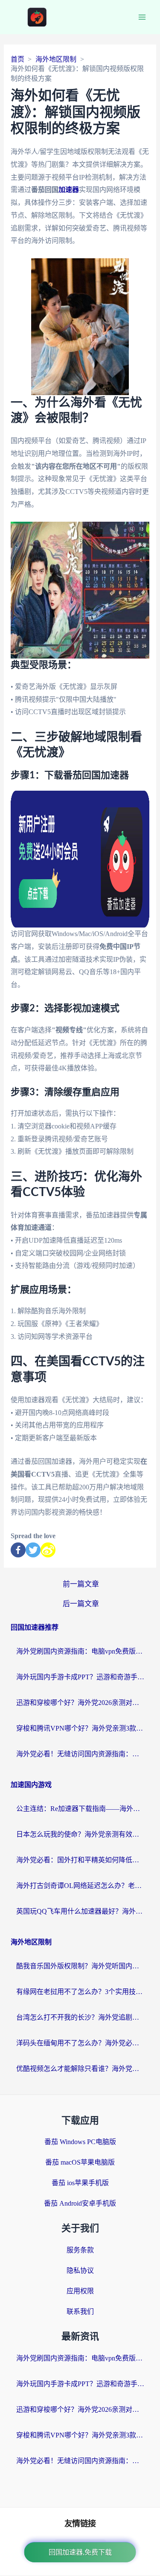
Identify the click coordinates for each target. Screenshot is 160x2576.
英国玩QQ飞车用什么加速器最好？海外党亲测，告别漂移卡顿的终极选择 (80, 1911)
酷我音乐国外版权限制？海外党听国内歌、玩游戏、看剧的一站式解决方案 (80, 1966)
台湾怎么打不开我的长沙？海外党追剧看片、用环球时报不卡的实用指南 (80, 2017)
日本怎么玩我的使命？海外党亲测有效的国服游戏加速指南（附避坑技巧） (80, 1834)
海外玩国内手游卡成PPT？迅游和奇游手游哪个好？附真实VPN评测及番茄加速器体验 (80, 1677)
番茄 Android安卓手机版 (80, 2203)
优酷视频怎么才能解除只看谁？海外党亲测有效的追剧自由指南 (80, 2069)
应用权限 (80, 2291)
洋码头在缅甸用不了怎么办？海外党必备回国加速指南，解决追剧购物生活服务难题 (80, 2043)
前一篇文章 (81, 1584)
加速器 (69, 190)
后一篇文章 (81, 1604)
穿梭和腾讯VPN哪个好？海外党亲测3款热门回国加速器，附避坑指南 (80, 1728)
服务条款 (80, 2250)
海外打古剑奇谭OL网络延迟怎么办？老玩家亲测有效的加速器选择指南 (80, 1886)
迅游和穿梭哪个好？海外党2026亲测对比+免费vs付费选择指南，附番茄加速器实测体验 (80, 1703)
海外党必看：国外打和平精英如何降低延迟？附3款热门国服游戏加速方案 (80, 1860)
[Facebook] (18, 1550)
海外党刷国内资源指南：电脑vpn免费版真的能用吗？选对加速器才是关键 (80, 1651)
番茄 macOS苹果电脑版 (80, 2162)
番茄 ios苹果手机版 (80, 2183)
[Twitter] (33, 1550)
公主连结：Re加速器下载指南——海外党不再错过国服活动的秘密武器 (80, 1809)
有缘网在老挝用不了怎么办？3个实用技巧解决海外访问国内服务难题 (80, 1992)
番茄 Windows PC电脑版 (80, 2142)
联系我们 (80, 2312)
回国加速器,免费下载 (80, 2552)
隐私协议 (80, 2270)
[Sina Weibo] (48, 1550)
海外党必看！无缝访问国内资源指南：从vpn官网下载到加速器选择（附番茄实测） (80, 1754)
